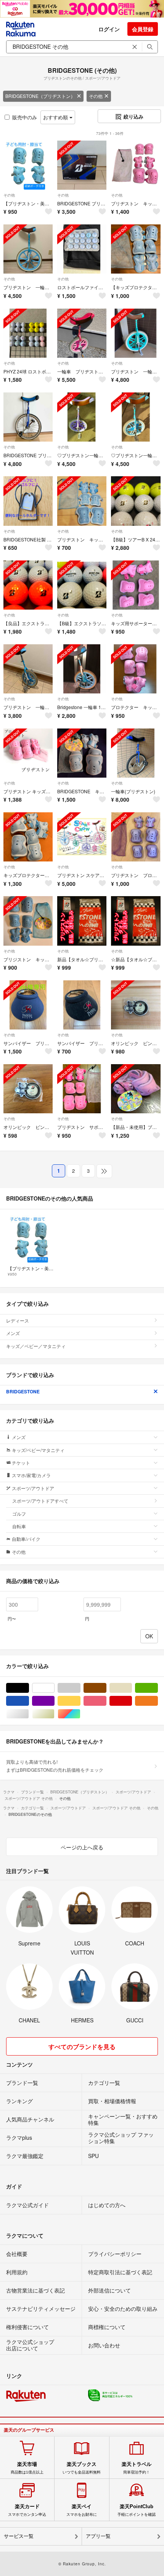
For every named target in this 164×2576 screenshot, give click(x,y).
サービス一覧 (19, 2536)
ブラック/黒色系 (29, 1688)
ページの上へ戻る (82, 1847)
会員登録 (143, 29)
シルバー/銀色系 (29, 1714)
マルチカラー (80, 1714)
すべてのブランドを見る (82, 2047)
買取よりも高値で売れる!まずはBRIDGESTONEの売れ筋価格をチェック (55, 1765)
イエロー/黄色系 (80, 1701)
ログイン (109, 29)
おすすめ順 (56, 117)
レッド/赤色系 (132, 1701)
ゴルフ (19, 1514)
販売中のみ (25, 117)
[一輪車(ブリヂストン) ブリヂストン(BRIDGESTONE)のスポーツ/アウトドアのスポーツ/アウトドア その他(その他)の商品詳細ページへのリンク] (136, 753)
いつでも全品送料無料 (82, 2468)
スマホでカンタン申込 (27, 2510)
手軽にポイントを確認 (137, 2510)
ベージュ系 (132, 1688)
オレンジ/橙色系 (158, 1701)
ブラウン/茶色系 (106, 1688)
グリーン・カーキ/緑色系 (158, 1688)
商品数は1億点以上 (27, 2468)
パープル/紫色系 (54, 1701)
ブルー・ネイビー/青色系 (29, 1701)
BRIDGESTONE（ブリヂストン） (40, 96)
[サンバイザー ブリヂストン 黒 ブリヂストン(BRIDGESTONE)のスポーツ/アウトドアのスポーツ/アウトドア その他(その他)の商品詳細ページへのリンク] (82, 1005)
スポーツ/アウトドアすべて (40, 1501)
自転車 (19, 1526)
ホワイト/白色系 (54, 1688)
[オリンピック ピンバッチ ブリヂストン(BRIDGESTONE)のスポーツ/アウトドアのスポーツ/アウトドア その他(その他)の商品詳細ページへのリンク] (136, 1005)
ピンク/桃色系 (106, 1701)
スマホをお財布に (82, 2510)
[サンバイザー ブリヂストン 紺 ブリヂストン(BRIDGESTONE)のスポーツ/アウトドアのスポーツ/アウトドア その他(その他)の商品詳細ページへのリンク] (28, 1005)
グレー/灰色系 (80, 1688)
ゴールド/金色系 (54, 1714)
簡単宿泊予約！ (137, 2468)
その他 (96, 96)
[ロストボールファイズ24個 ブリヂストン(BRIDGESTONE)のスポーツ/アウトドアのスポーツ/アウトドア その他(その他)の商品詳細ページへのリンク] (82, 249)
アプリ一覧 (98, 2536)
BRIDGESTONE (23, 1391)
